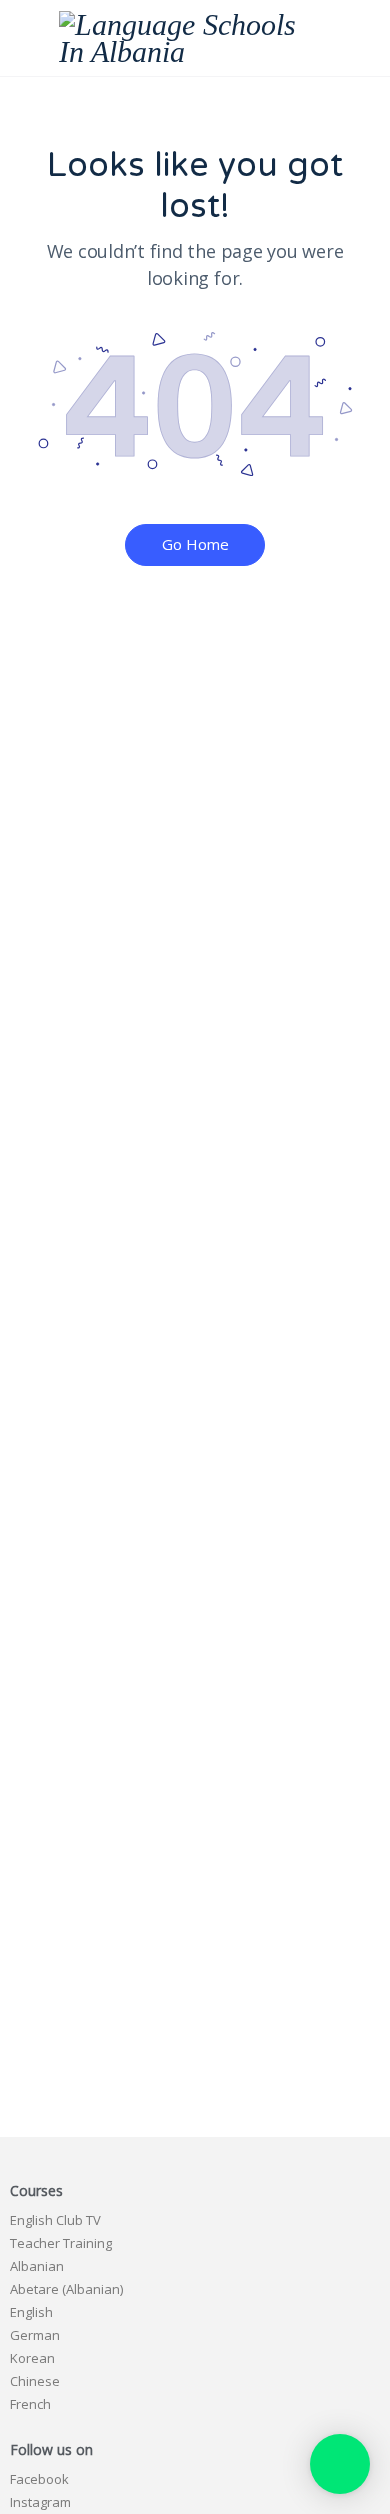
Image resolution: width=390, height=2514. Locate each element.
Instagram (40, 2502)
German (35, 2335)
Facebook (39, 2479)
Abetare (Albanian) (66, 2289)
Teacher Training (61, 2243)
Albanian (37, 2266)
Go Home (195, 544)
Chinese (35, 2381)
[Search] (353, 38)
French (30, 2404)
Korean (32, 2358)
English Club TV (55, 2220)
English (31, 2312)
